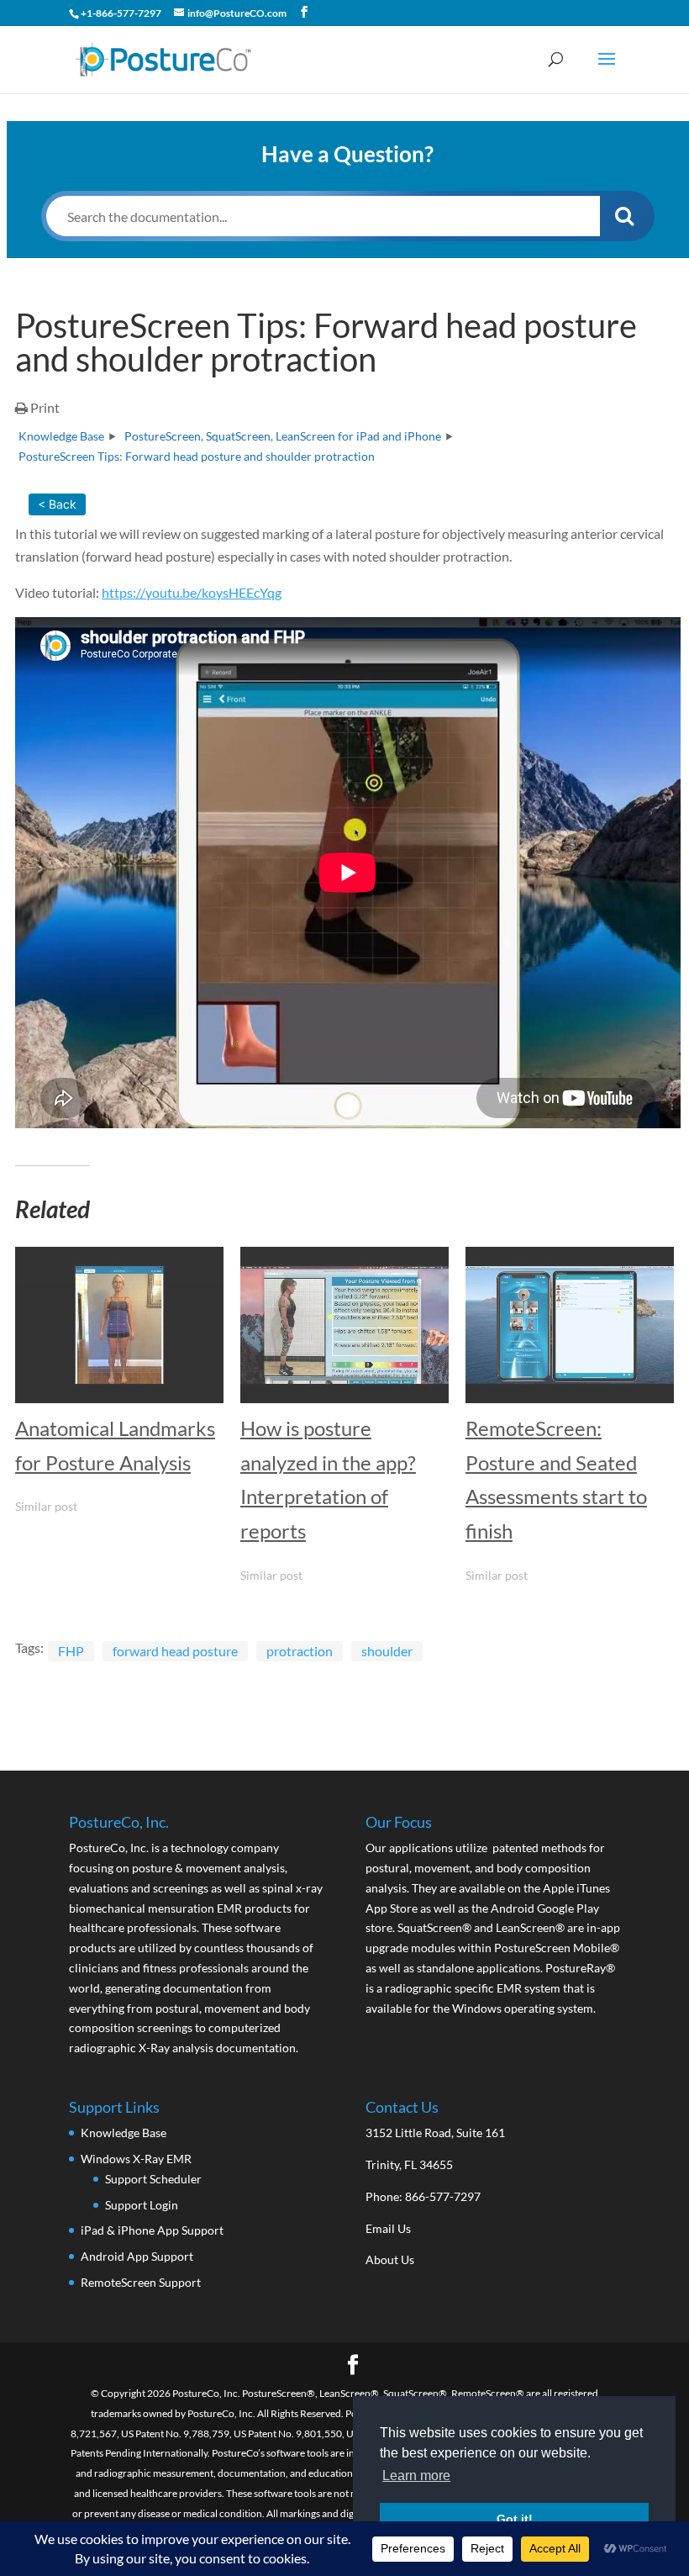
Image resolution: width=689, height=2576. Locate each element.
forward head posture (175, 1651)
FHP (71, 1651)
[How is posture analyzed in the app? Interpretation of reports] (344, 1325)
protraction (300, 1651)
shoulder (387, 1651)
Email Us (388, 2228)
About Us (390, 2259)
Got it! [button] (515, 2519)
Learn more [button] (416, 2476)
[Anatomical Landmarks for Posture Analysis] (119, 1325)
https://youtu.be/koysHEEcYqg (192, 592)
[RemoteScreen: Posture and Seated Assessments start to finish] (570, 1325)
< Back (57, 504)
